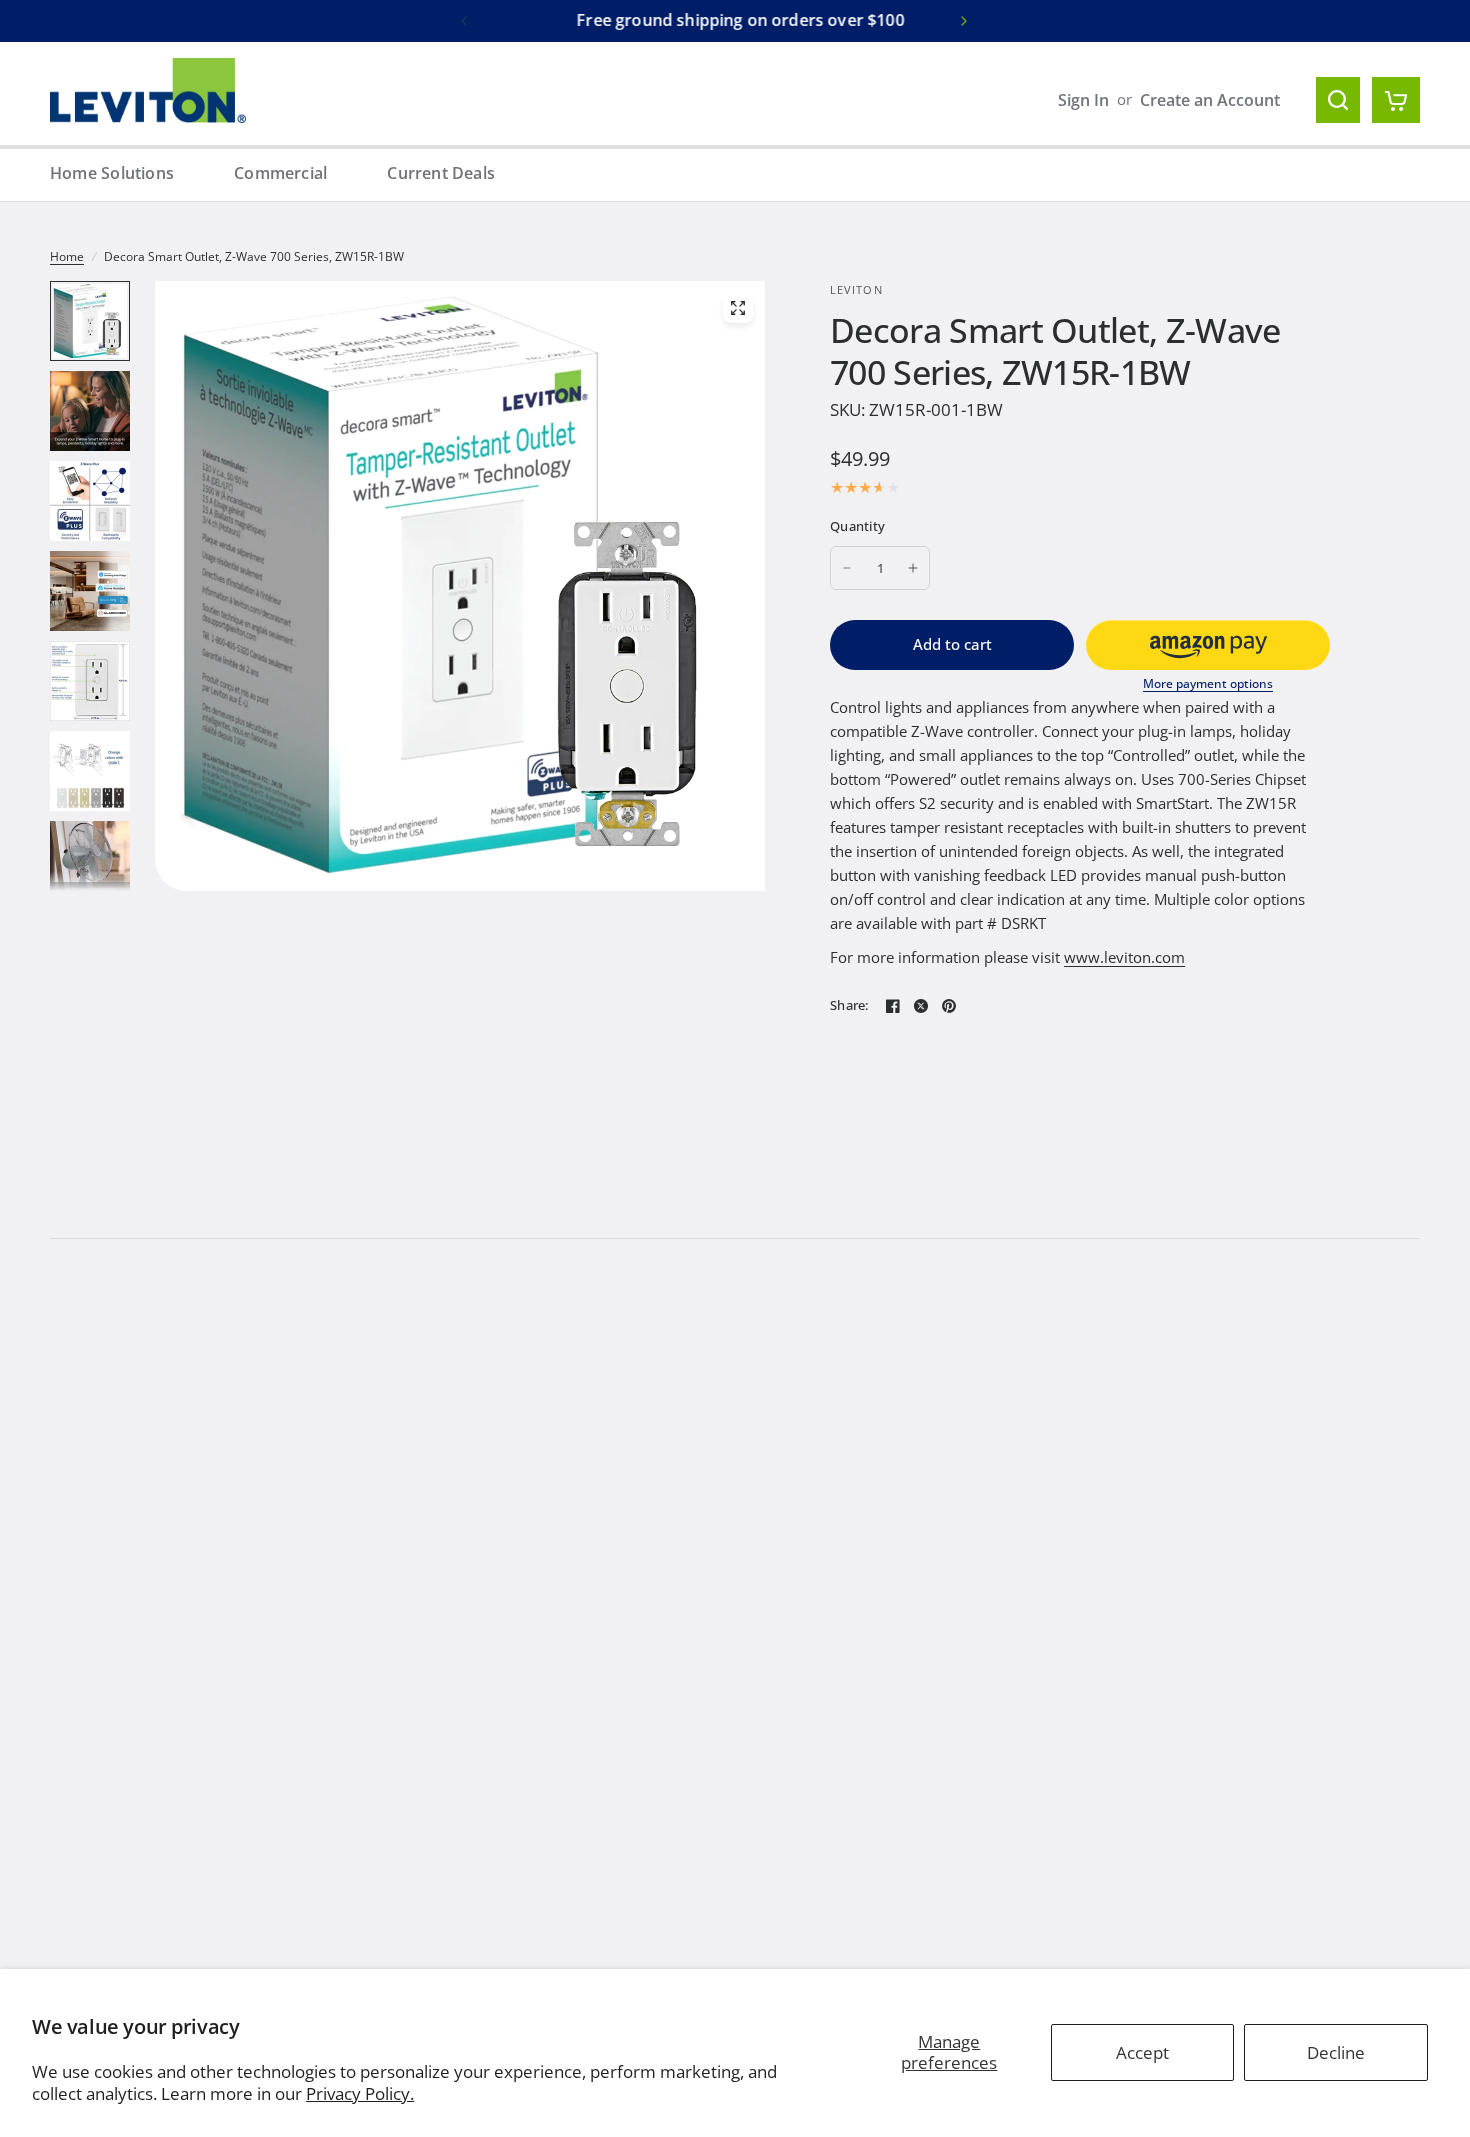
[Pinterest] (949, 1006)
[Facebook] (893, 1006)
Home (67, 256)
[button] (1208, 645)
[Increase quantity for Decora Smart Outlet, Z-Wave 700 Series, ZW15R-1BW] (913, 568)
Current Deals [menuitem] (441, 173)
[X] (921, 1006)
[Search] (1338, 100)
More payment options (1208, 684)
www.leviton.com (1124, 957)
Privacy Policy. (360, 2093)
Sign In (1083, 100)
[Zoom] (738, 308)
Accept (1142, 2052)
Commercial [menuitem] (280, 173)
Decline (1336, 2052)
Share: (849, 1005)
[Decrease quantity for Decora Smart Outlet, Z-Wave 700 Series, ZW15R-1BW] (847, 568)
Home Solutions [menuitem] (112, 173)
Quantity (857, 526)
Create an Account (1210, 100)
